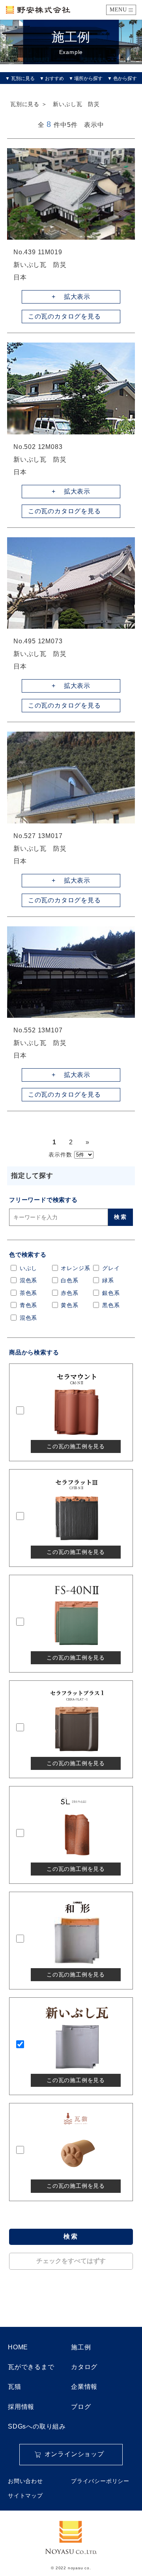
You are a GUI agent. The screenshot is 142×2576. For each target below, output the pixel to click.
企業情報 (84, 2387)
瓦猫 (15, 2387)
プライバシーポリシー (100, 2481)
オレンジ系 (75, 1268)
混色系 (28, 1281)
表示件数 (60, 1155)
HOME (18, 2347)
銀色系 (111, 1293)
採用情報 (21, 2407)
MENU (118, 10)
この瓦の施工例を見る (76, 1446)
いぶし (28, 1268)
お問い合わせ (25, 2481)
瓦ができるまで (31, 2367)
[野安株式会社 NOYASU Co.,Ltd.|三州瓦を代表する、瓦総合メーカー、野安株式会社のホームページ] (38, 10)
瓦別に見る (23, 78)
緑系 (108, 1281)
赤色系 (69, 1293)
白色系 (69, 1281)
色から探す (125, 78)
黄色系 (69, 1305)
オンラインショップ (74, 2454)
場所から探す (88, 78)
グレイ (111, 1268)
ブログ (81, 2407)
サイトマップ (25, 2496)
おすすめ (54, 78)
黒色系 (111, 1305)
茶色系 (28, 1293)
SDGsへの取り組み (37, 2426)
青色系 (28, 1305)
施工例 (81, 2347)
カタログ (84, 2367)
